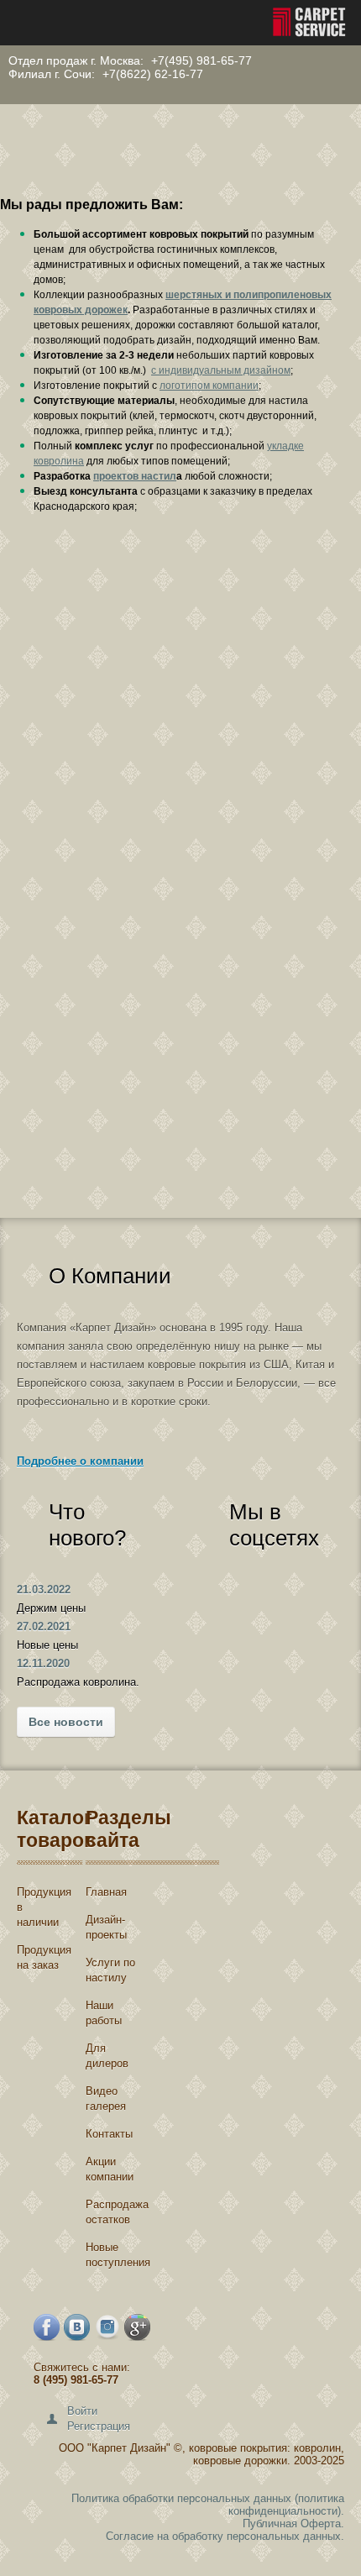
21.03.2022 (44, 1590)
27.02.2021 (44, 1626)
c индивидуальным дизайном (221, 370)
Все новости (66, 1722)
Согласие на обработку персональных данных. (225, 2536)
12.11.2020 (43, 1663)
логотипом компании (209, 386)
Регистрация (99, 2426)
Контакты (109, 2134)
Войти (82, 2411)
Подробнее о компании (80, 1461)
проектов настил (135, 476)
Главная (106, 1892)
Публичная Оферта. (293, 2524)
